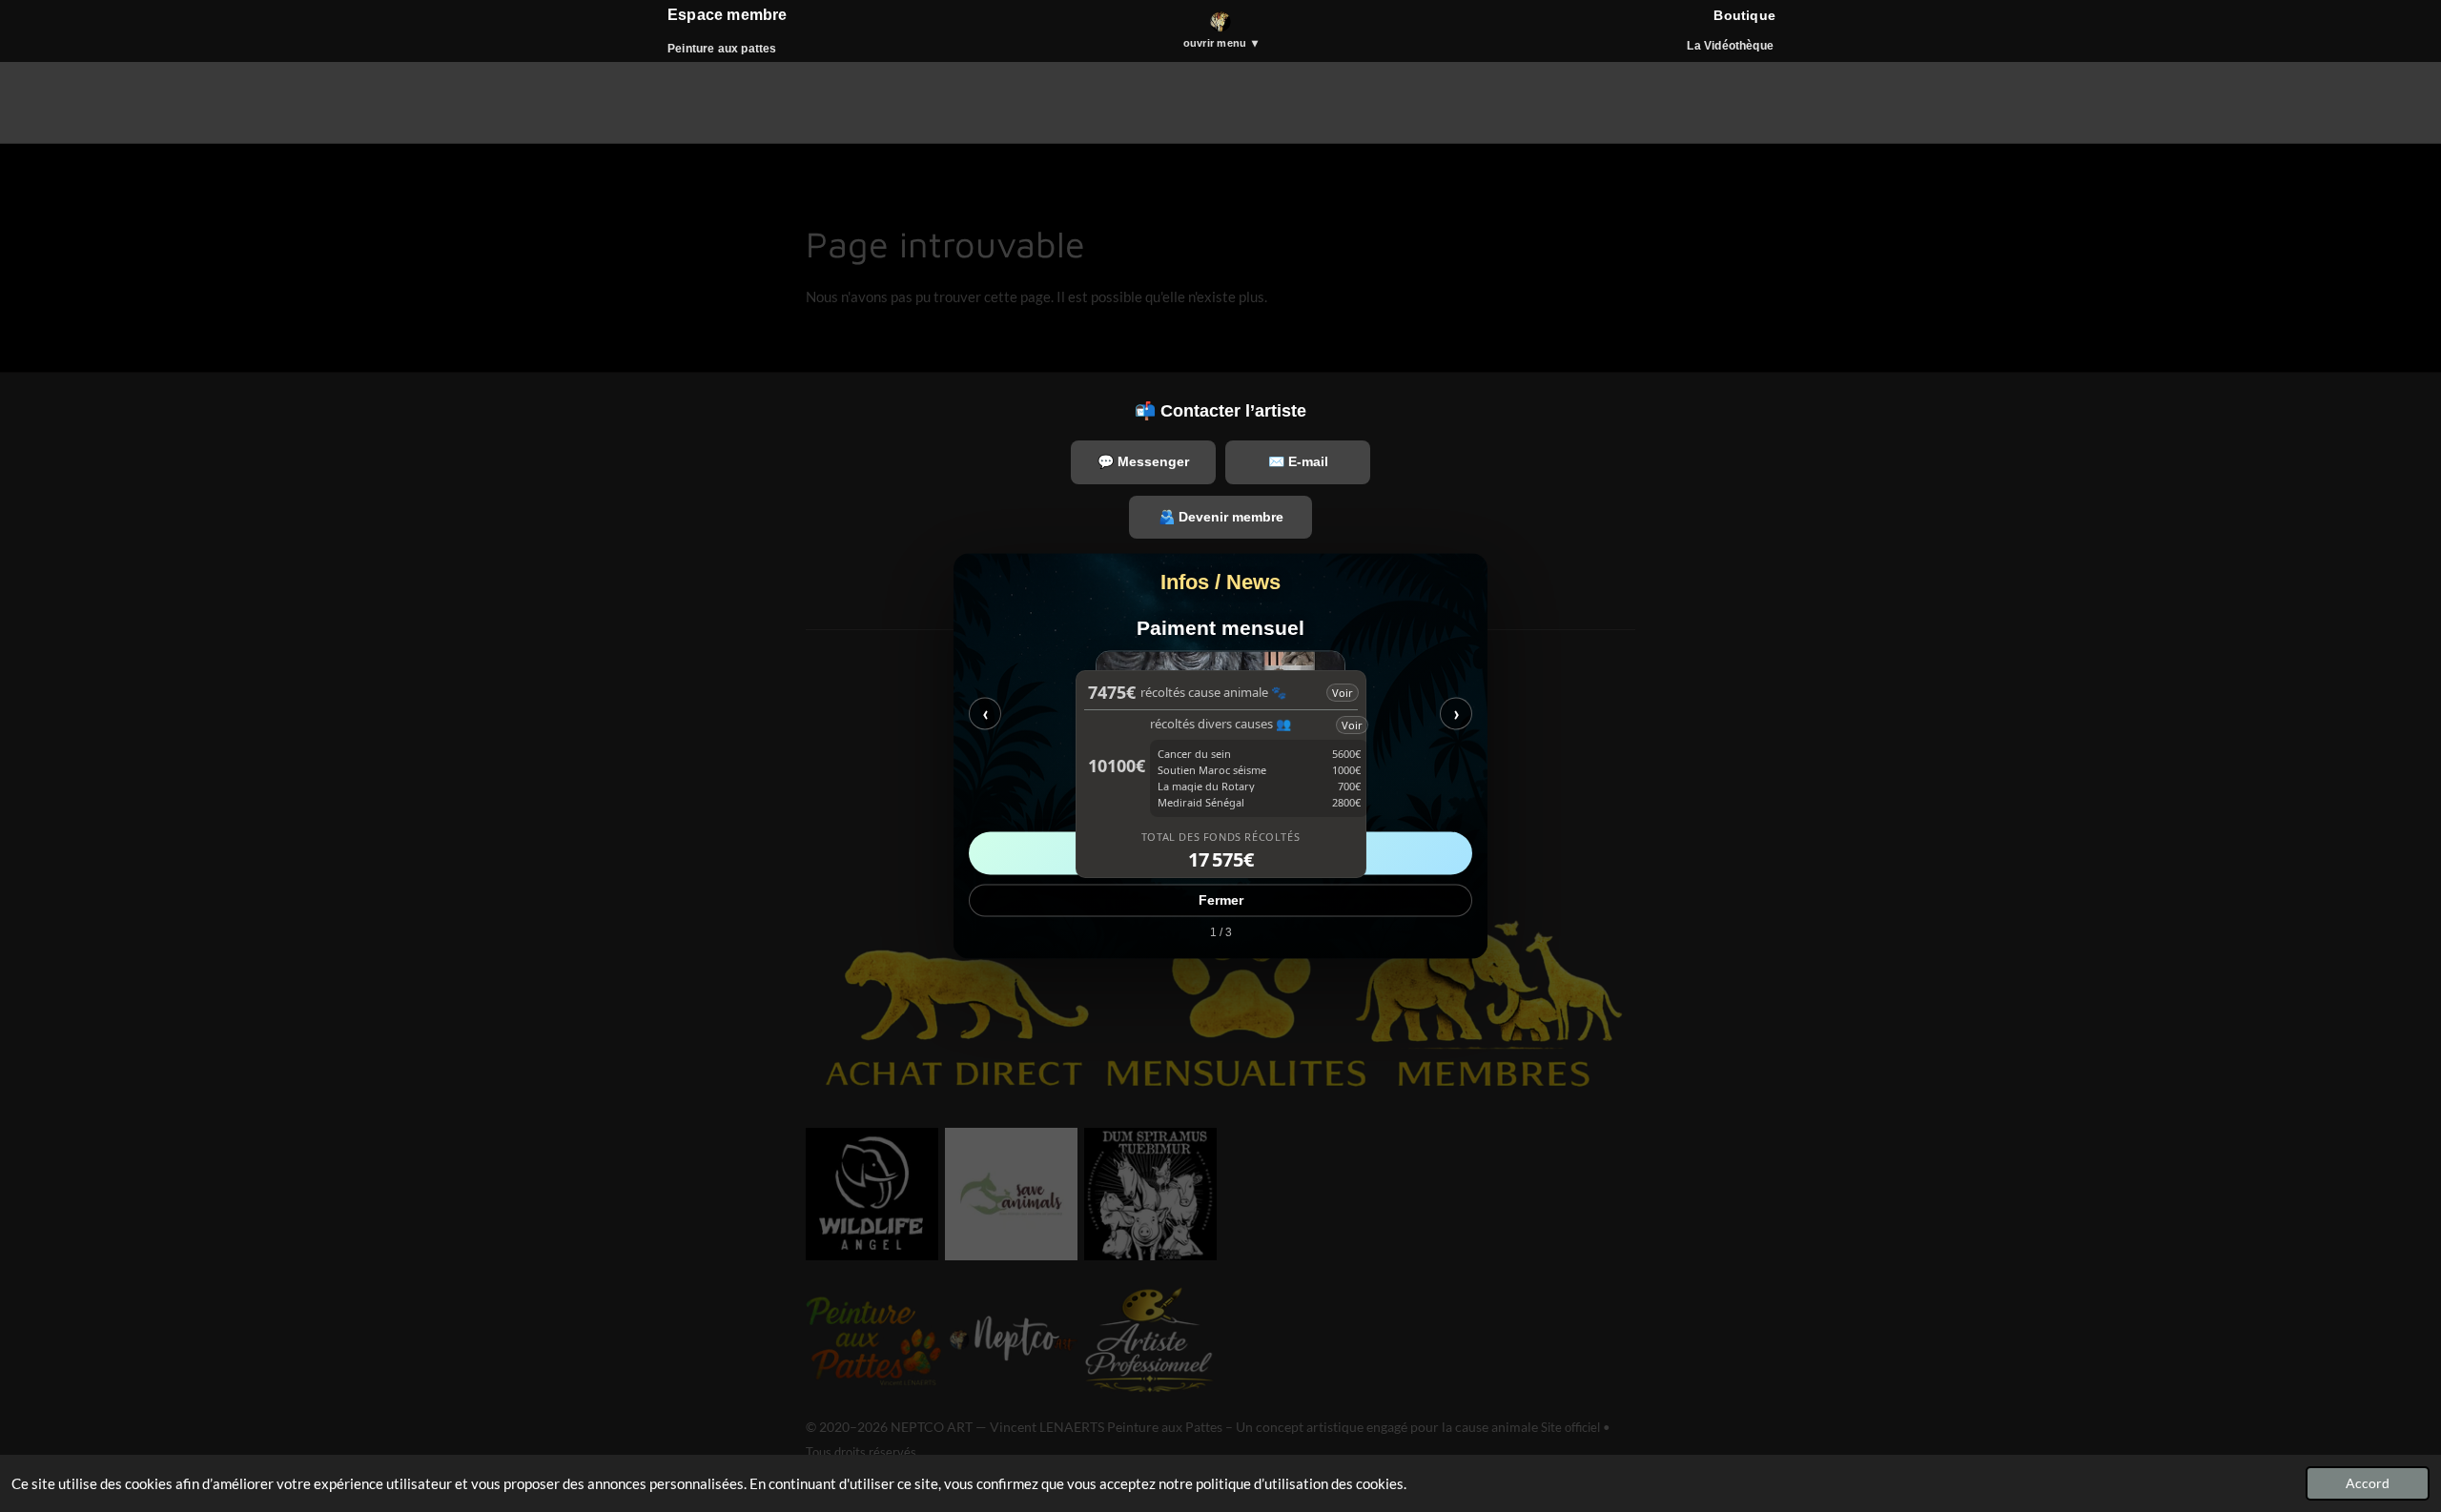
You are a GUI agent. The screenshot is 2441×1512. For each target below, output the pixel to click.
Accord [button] (2368, 1483)
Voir (1343, 693)
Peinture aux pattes (722, 49)
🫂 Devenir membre (1221, 517)
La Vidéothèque (1730, 46)
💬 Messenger (1143, 461)
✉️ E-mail (1298, 461)
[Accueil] (1220, 22)
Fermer (1221, 901)
